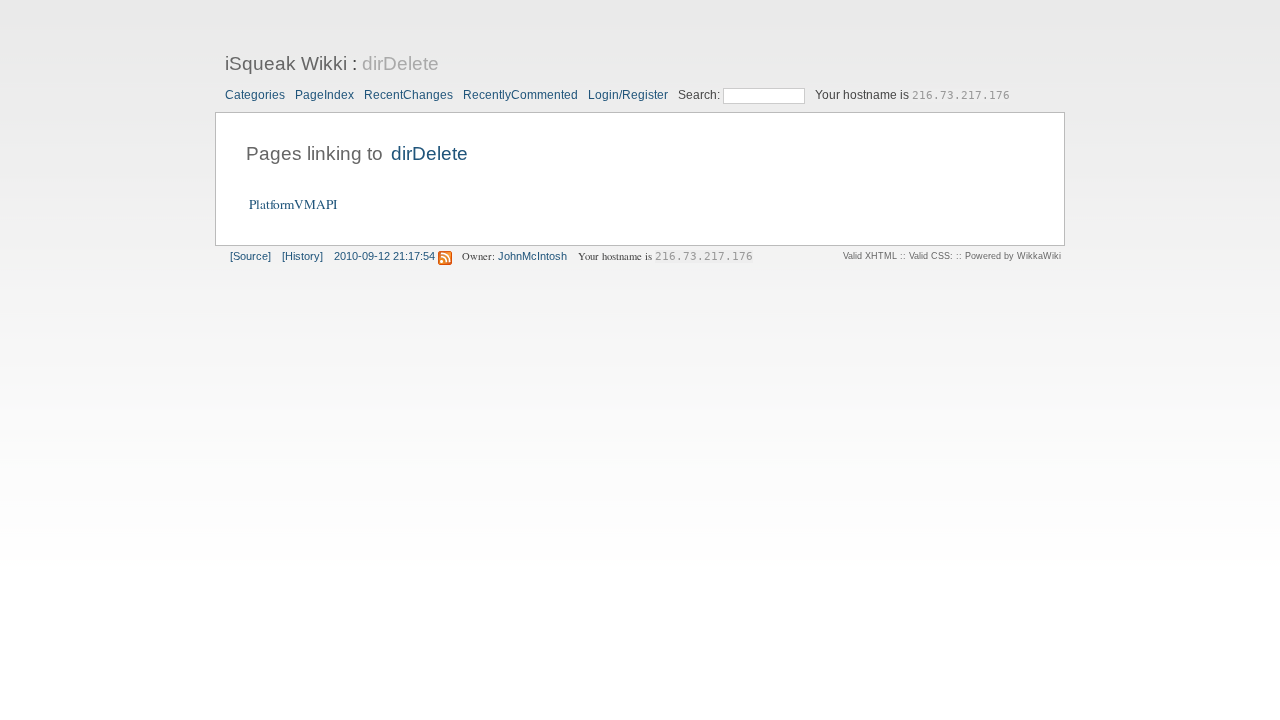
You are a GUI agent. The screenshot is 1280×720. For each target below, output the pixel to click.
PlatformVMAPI (293, 204)
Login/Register (628, 95)
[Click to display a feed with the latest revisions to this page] (445, 256)
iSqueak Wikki (286, 63)
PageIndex (324, 95)
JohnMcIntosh (532, 256)
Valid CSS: (931, 256)
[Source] (250, 256)
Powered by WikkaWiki (1013, 256)
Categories (255, 95)
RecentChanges (408, 95)
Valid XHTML (870, 256)
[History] (302, 256)
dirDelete (400, 63)
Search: (700, 95)
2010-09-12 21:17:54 (384, 256)
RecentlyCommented (520, 95)
